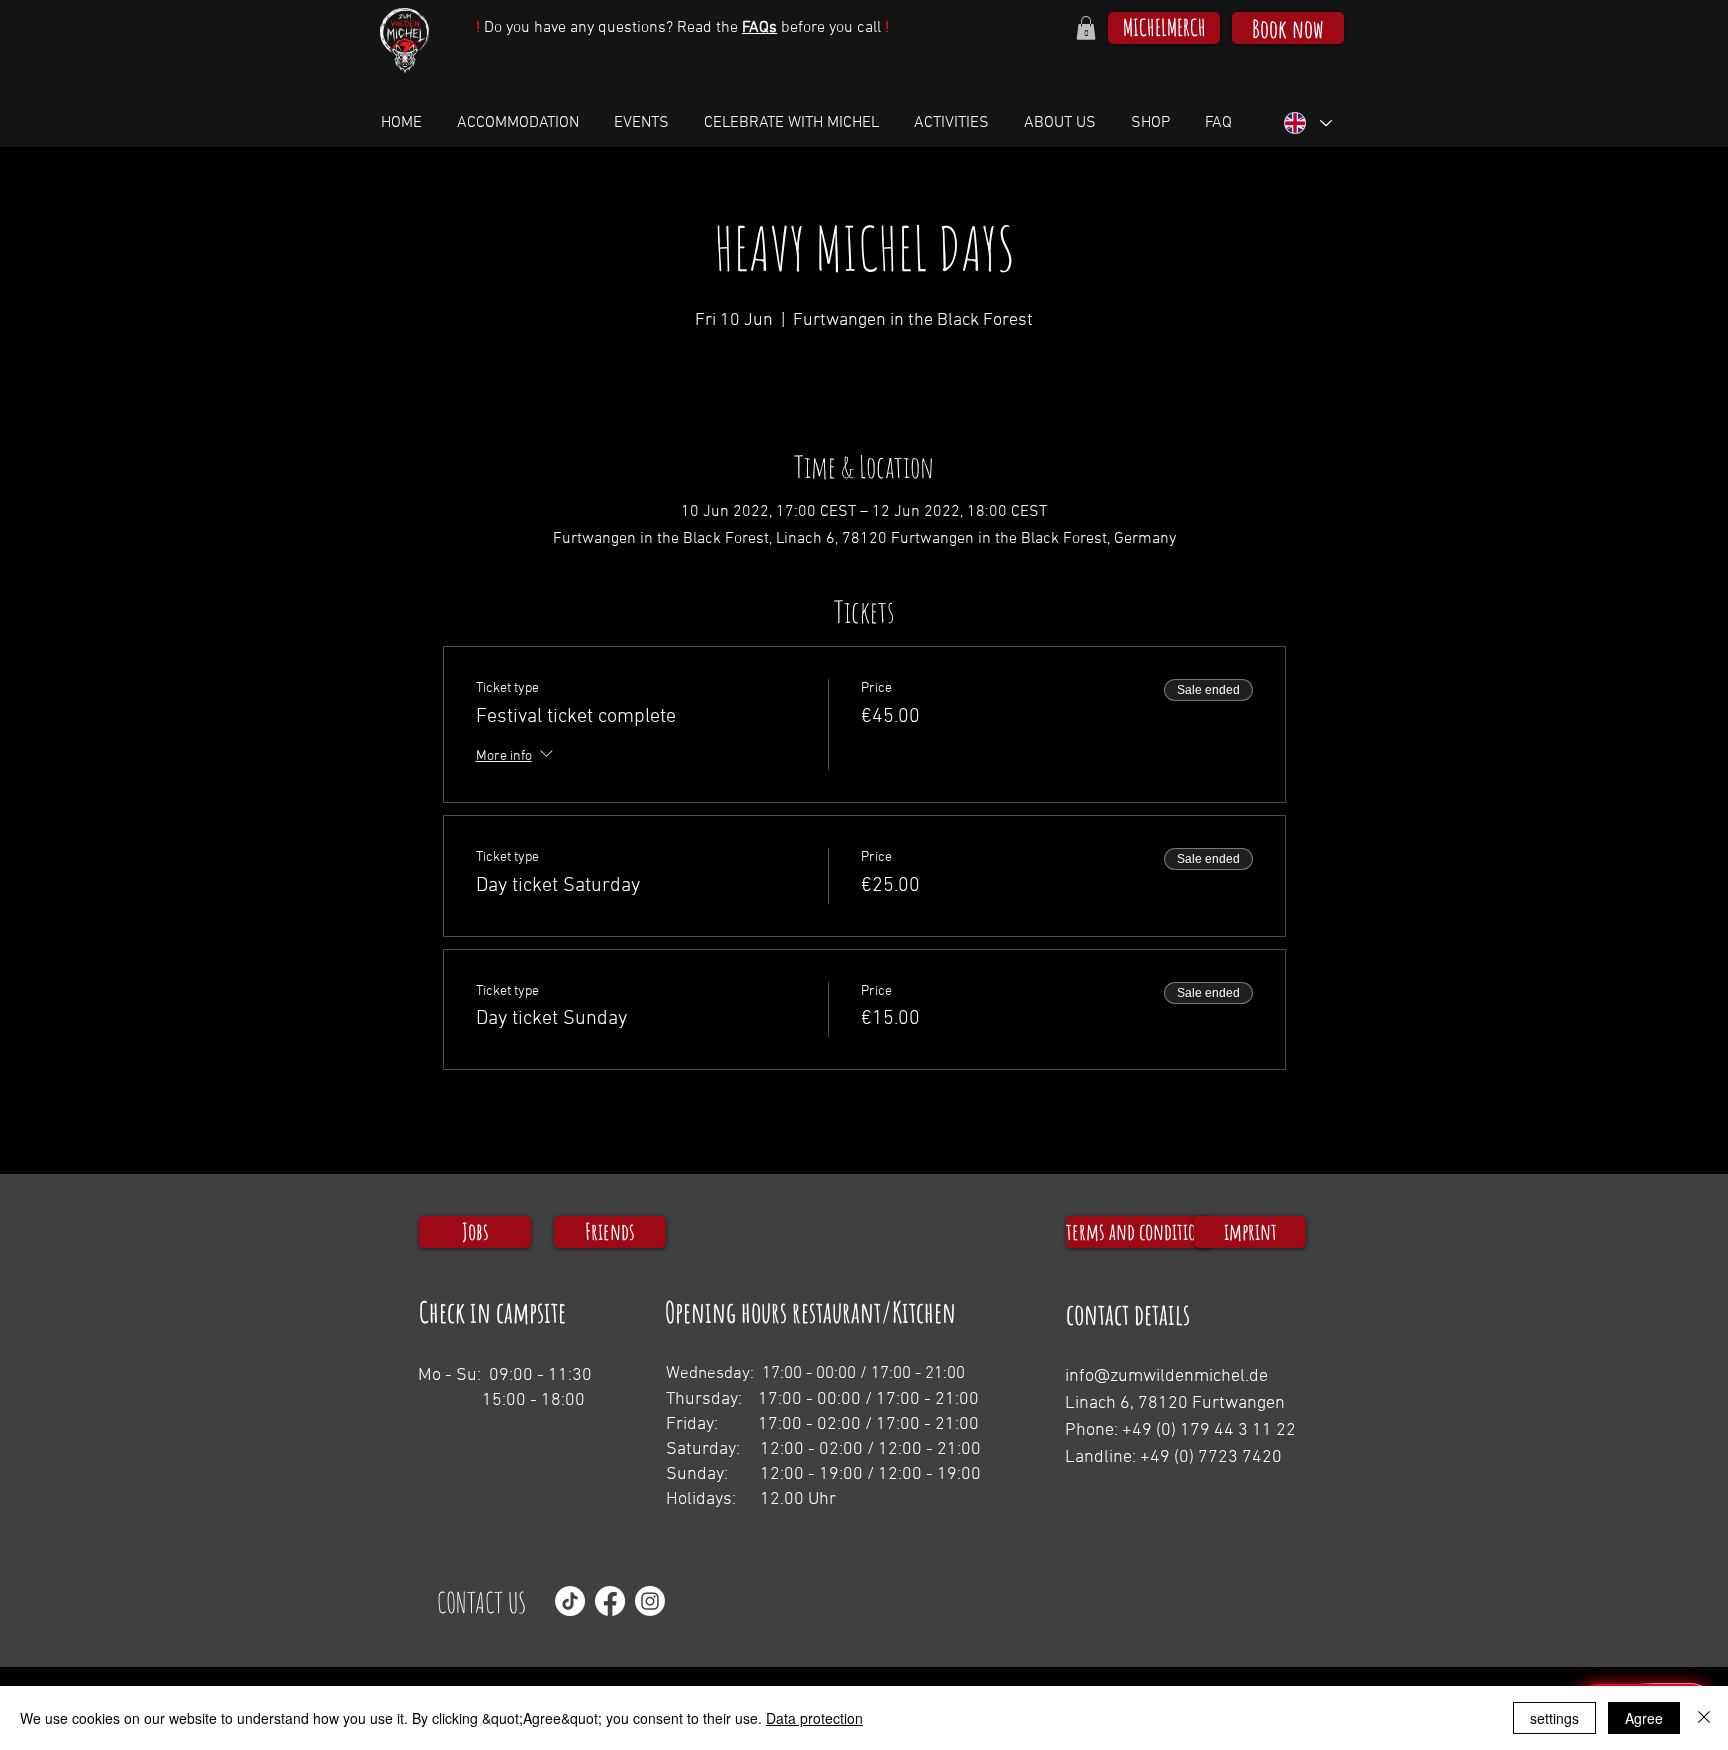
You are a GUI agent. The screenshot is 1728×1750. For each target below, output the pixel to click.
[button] (1086, 28)
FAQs (759, 28)
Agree (1644, 1718)
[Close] (1704, 1718)
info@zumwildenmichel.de (1166, 1376)
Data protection (814, 1718)
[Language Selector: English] (1307, 123)
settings (1554, 1718)
